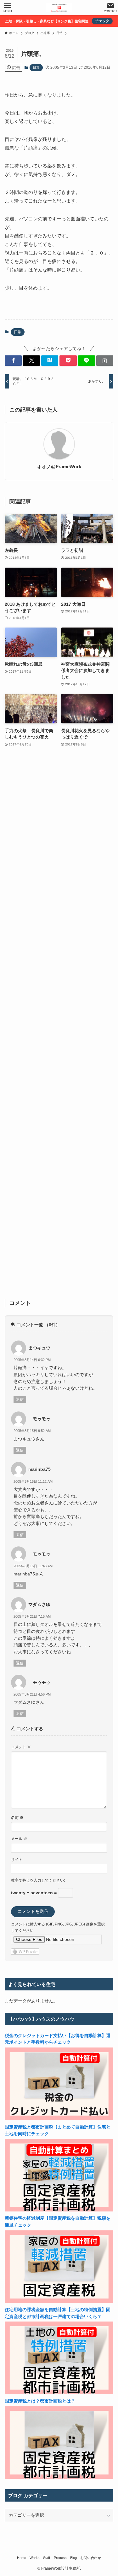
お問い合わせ (91, 2558)
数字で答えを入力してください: (38, 1880)
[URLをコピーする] (105, 361)
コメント (21, 1747)
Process (60, 2558)
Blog (73, 2558)
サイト (17, 1860)
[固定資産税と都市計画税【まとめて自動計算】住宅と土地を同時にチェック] (59, 2210)
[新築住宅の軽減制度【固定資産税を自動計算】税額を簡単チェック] (59, 2301)
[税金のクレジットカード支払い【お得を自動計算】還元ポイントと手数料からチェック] (59, 2119)
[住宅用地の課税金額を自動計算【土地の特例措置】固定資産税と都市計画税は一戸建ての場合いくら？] (59, 2393)
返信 (20, 1399)
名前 (17, 1818)
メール (19, 1839)
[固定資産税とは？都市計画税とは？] (59, 2477)
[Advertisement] (59, 1027)
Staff (47, 2558)
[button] (13, 361)
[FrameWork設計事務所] (59, 8)
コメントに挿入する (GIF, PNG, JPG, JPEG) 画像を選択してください (58, 1927)
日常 (36, 67)
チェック (102, 21)
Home (22, 2558)
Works (35, 2558)
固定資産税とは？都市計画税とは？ (40, 2401)
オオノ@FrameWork (59, 467)
